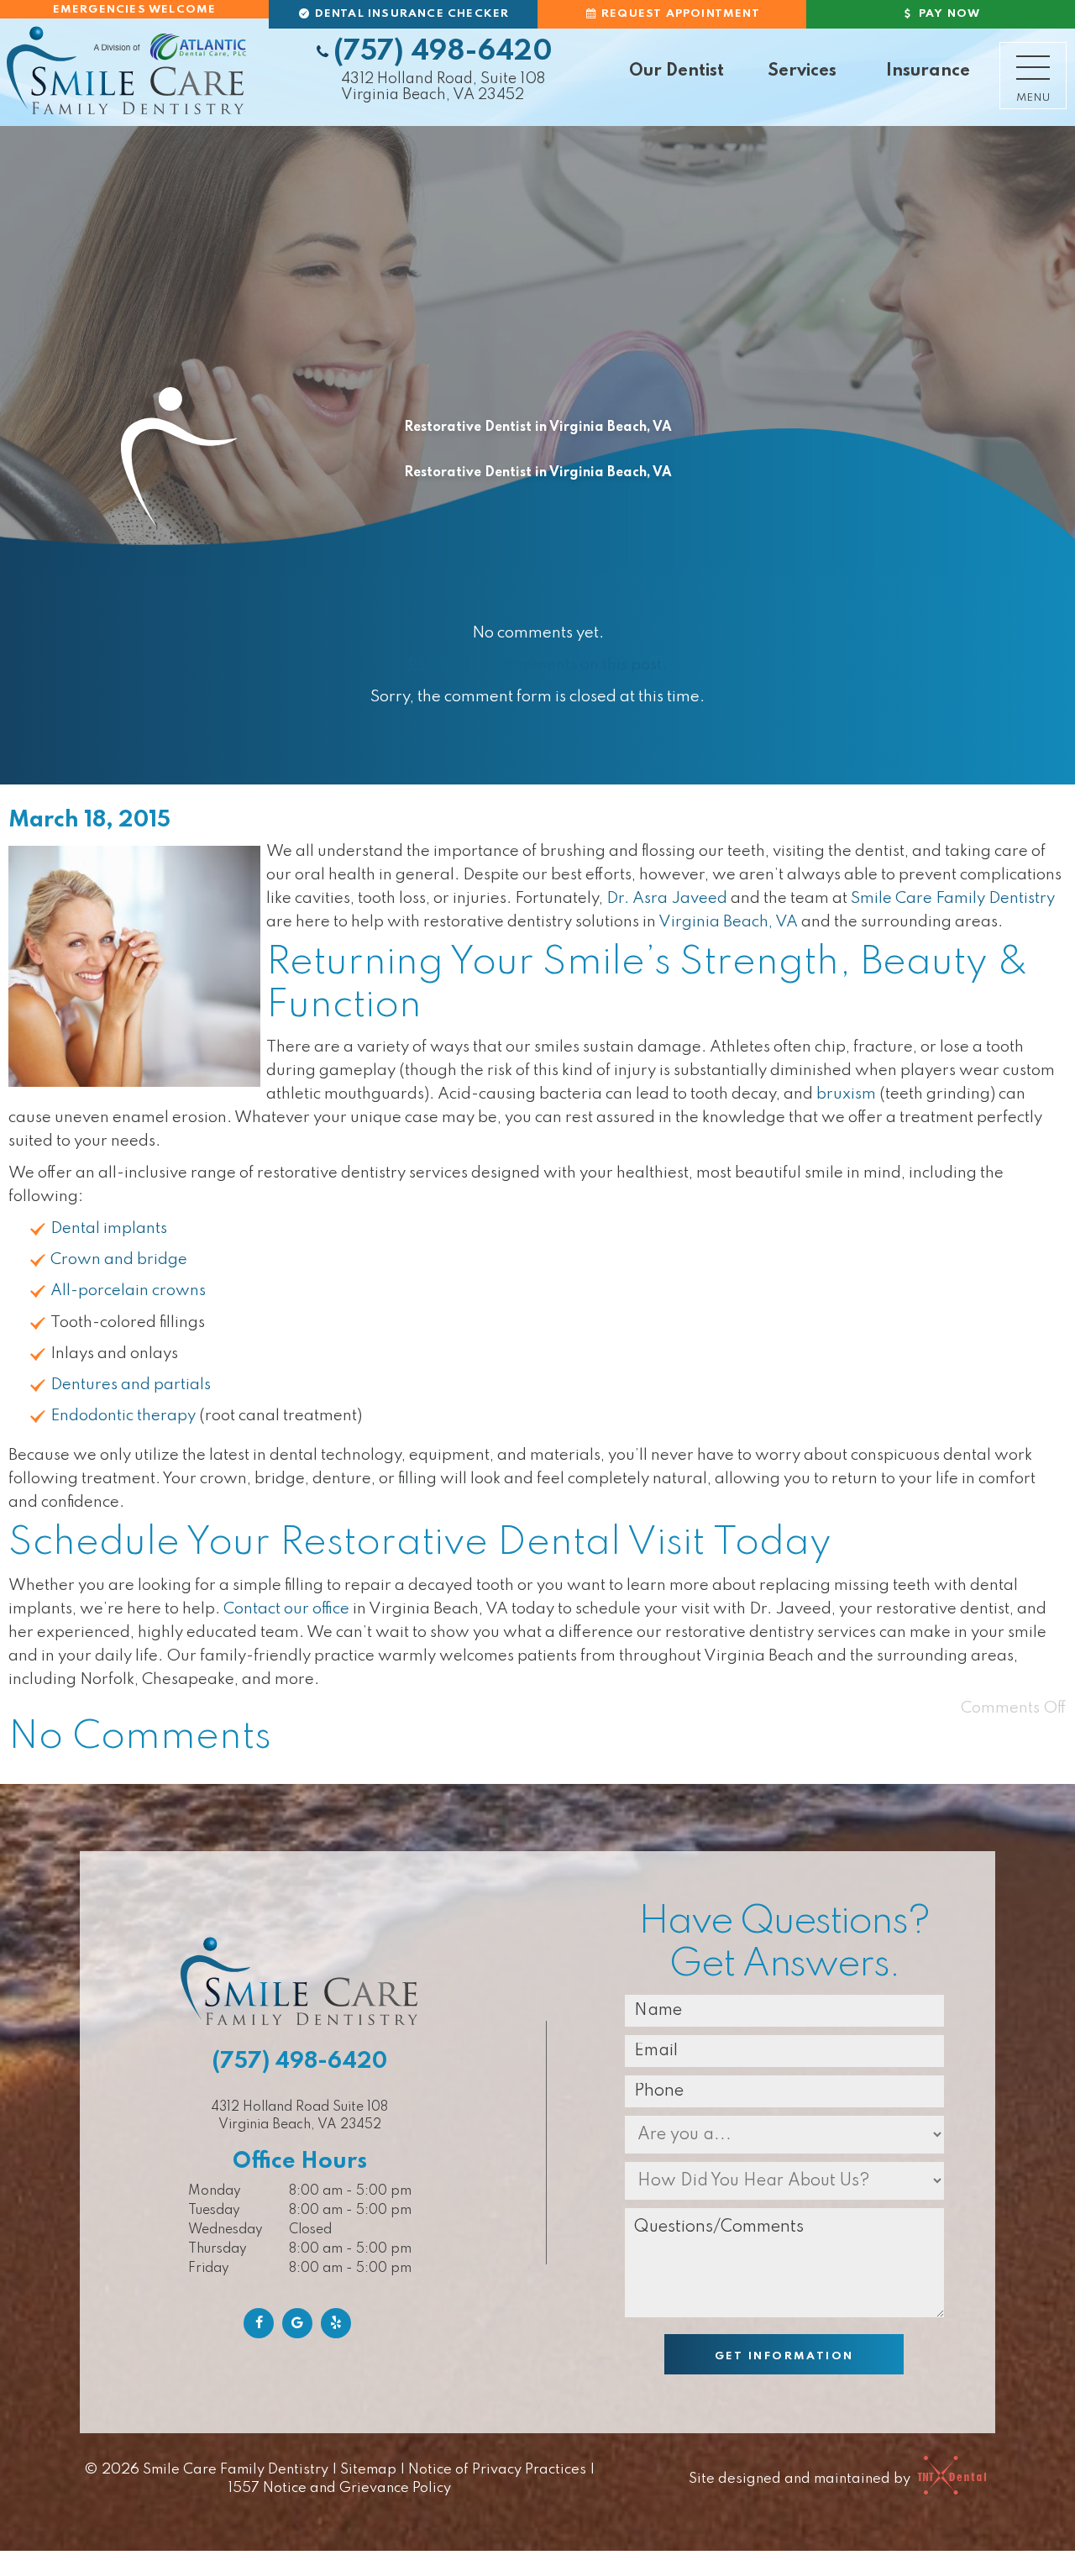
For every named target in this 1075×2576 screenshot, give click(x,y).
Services (802, 71)
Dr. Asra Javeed (667, 898)
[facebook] (259, 2323)
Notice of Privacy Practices (497, 2470)
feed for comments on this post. (537, 665)
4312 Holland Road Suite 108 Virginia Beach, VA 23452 (299, 2116)
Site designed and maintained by (801, 2479)
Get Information (784, 2356)
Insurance (928, 71)
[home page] (126, 69)
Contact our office (286, 1609)
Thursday (218, 2249)
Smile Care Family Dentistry (953, 898)
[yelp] (336, 2323)
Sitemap (368, 2470)
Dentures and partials (131, 1385)
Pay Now (948, 14)
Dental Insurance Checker (410, 14)
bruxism (846, 1094)
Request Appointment (679, 14)
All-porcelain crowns (128, 1291)
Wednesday (225, 2230)
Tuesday (214, 2211)
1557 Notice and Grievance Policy (340, 2488)
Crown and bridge (119, 1259)
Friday (209, 2269)
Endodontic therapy (123, 1416)
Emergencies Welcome (135, 10)
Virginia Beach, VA (728, 922)
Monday (215, 2191)
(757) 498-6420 (443, 52)
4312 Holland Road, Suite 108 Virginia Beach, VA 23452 (443, 87)
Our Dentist (676, 71)
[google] (297, 2323)
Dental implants (109, 1228)
